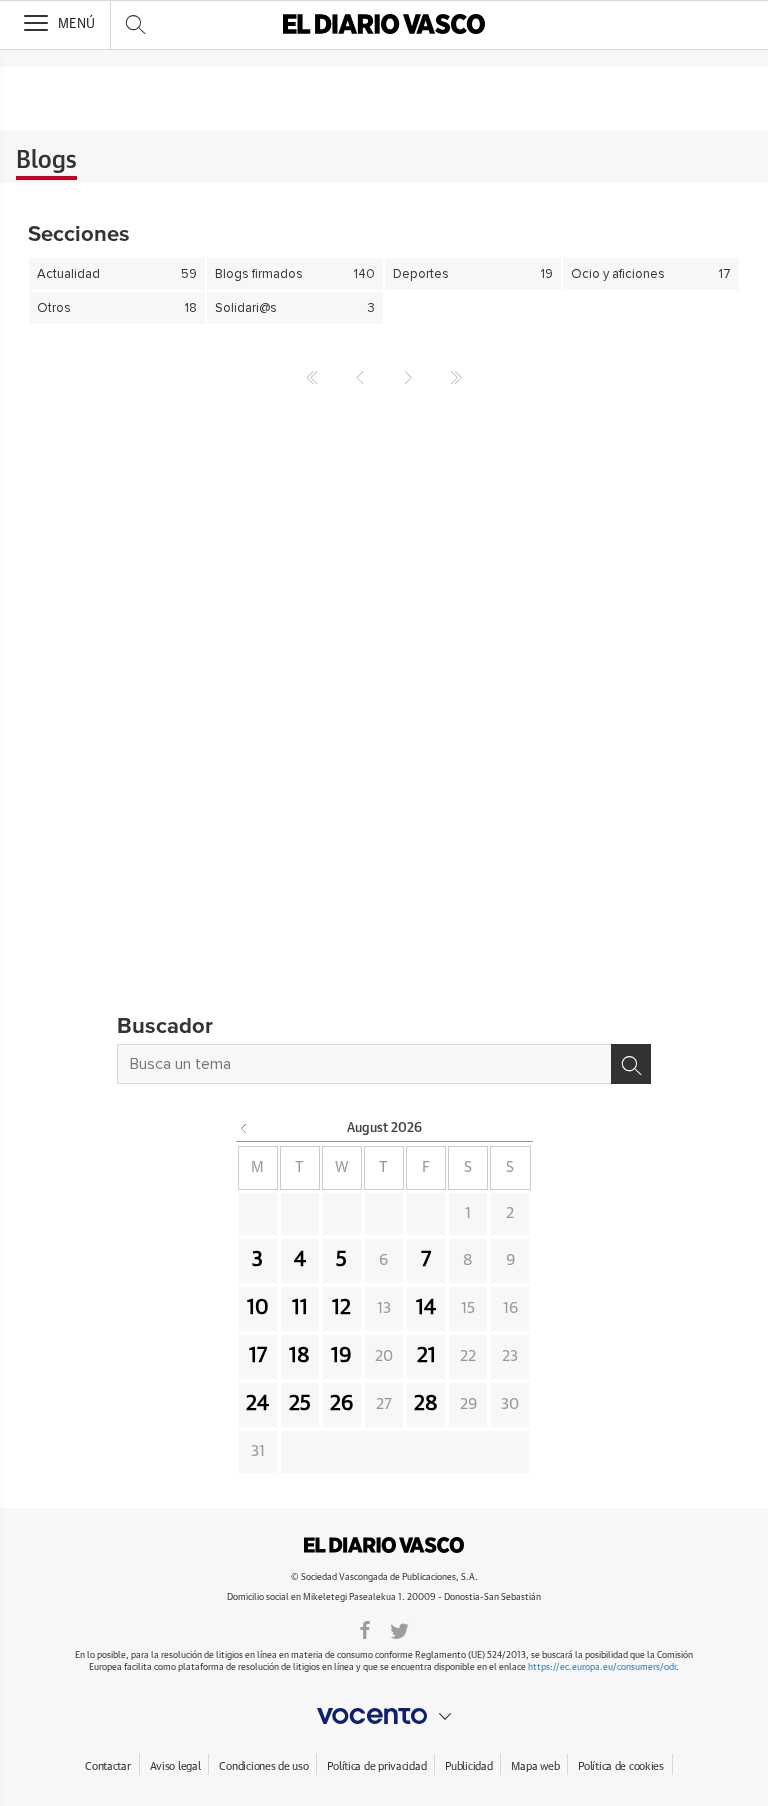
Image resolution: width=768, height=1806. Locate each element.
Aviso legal (175, 1766)
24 (257, 1404)
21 (426, 1356)
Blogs (46, 161)
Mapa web (535, 1766)
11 (300, 1308)
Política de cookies (621, 1766)
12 (341, 1308)
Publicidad (468, 1766)
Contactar (107, 1766)
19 (341, 1356)
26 (342, 1404)
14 (426, 1308)
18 (299, 1356)
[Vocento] (384, 1716)
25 (300, 1404)
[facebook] (365, 1629)
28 (426, 1404)
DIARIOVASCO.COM (384, 1545)
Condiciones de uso (263, 1766)
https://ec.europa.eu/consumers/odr (602, 1667)
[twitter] (399, 1629)
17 (258, 1356)
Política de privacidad (376, 1766)
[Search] (631, 1064)
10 (258, 1308)
